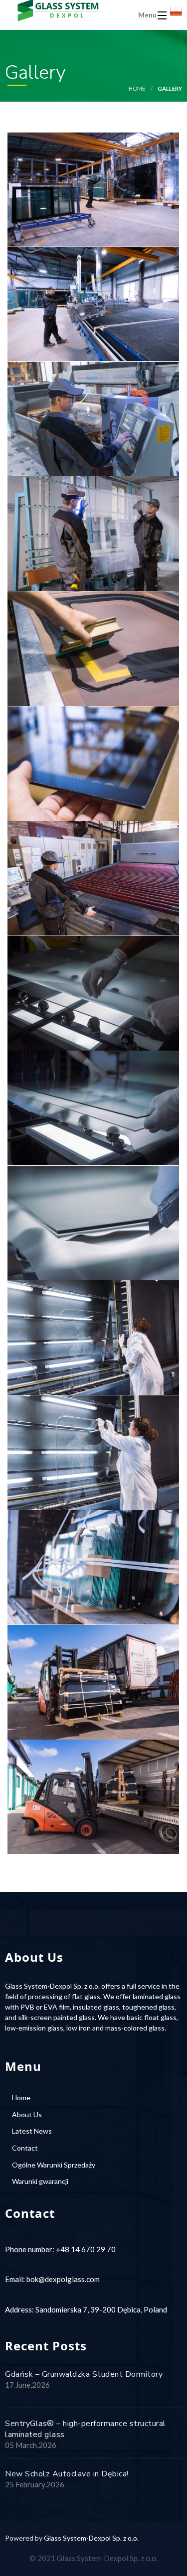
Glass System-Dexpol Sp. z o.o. (91, 2538)
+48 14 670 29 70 (86, 2249)
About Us (27, 2114)
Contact (25, 2148)
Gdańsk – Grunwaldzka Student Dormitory (84, 2374)
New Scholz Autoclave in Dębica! (67, 2474)
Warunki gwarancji (40, 2181)
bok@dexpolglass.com (63, 2279)
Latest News (32, 2131)
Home (137, 88)
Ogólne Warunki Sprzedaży (54, 2165)
